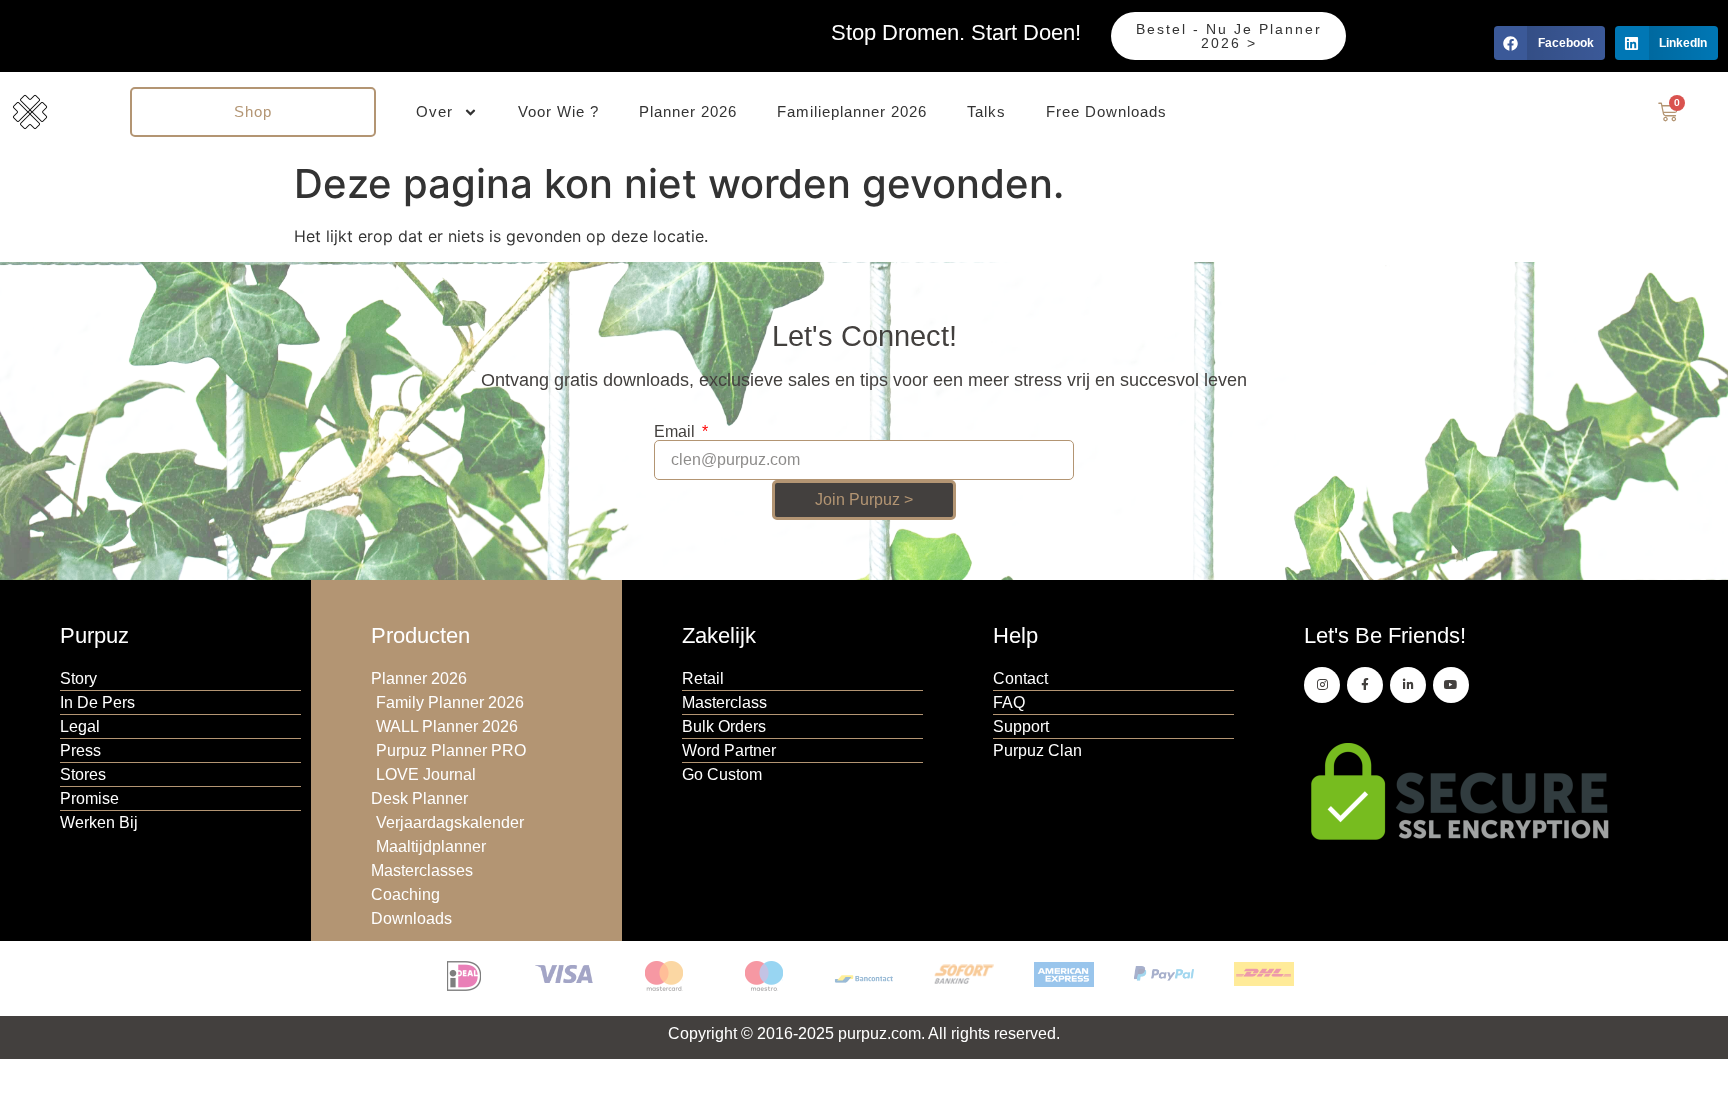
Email (676, 432)
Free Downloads (1106, 111)
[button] (1549, 43)
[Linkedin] (1408, 685)
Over (434, 111)
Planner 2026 (688, 111)
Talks (986, 111)
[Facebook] (1365, 685)
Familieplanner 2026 (852, 111)
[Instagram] (1322, 685)
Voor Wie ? (558, 111)
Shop (253, 111)
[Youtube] (1451, 685)
